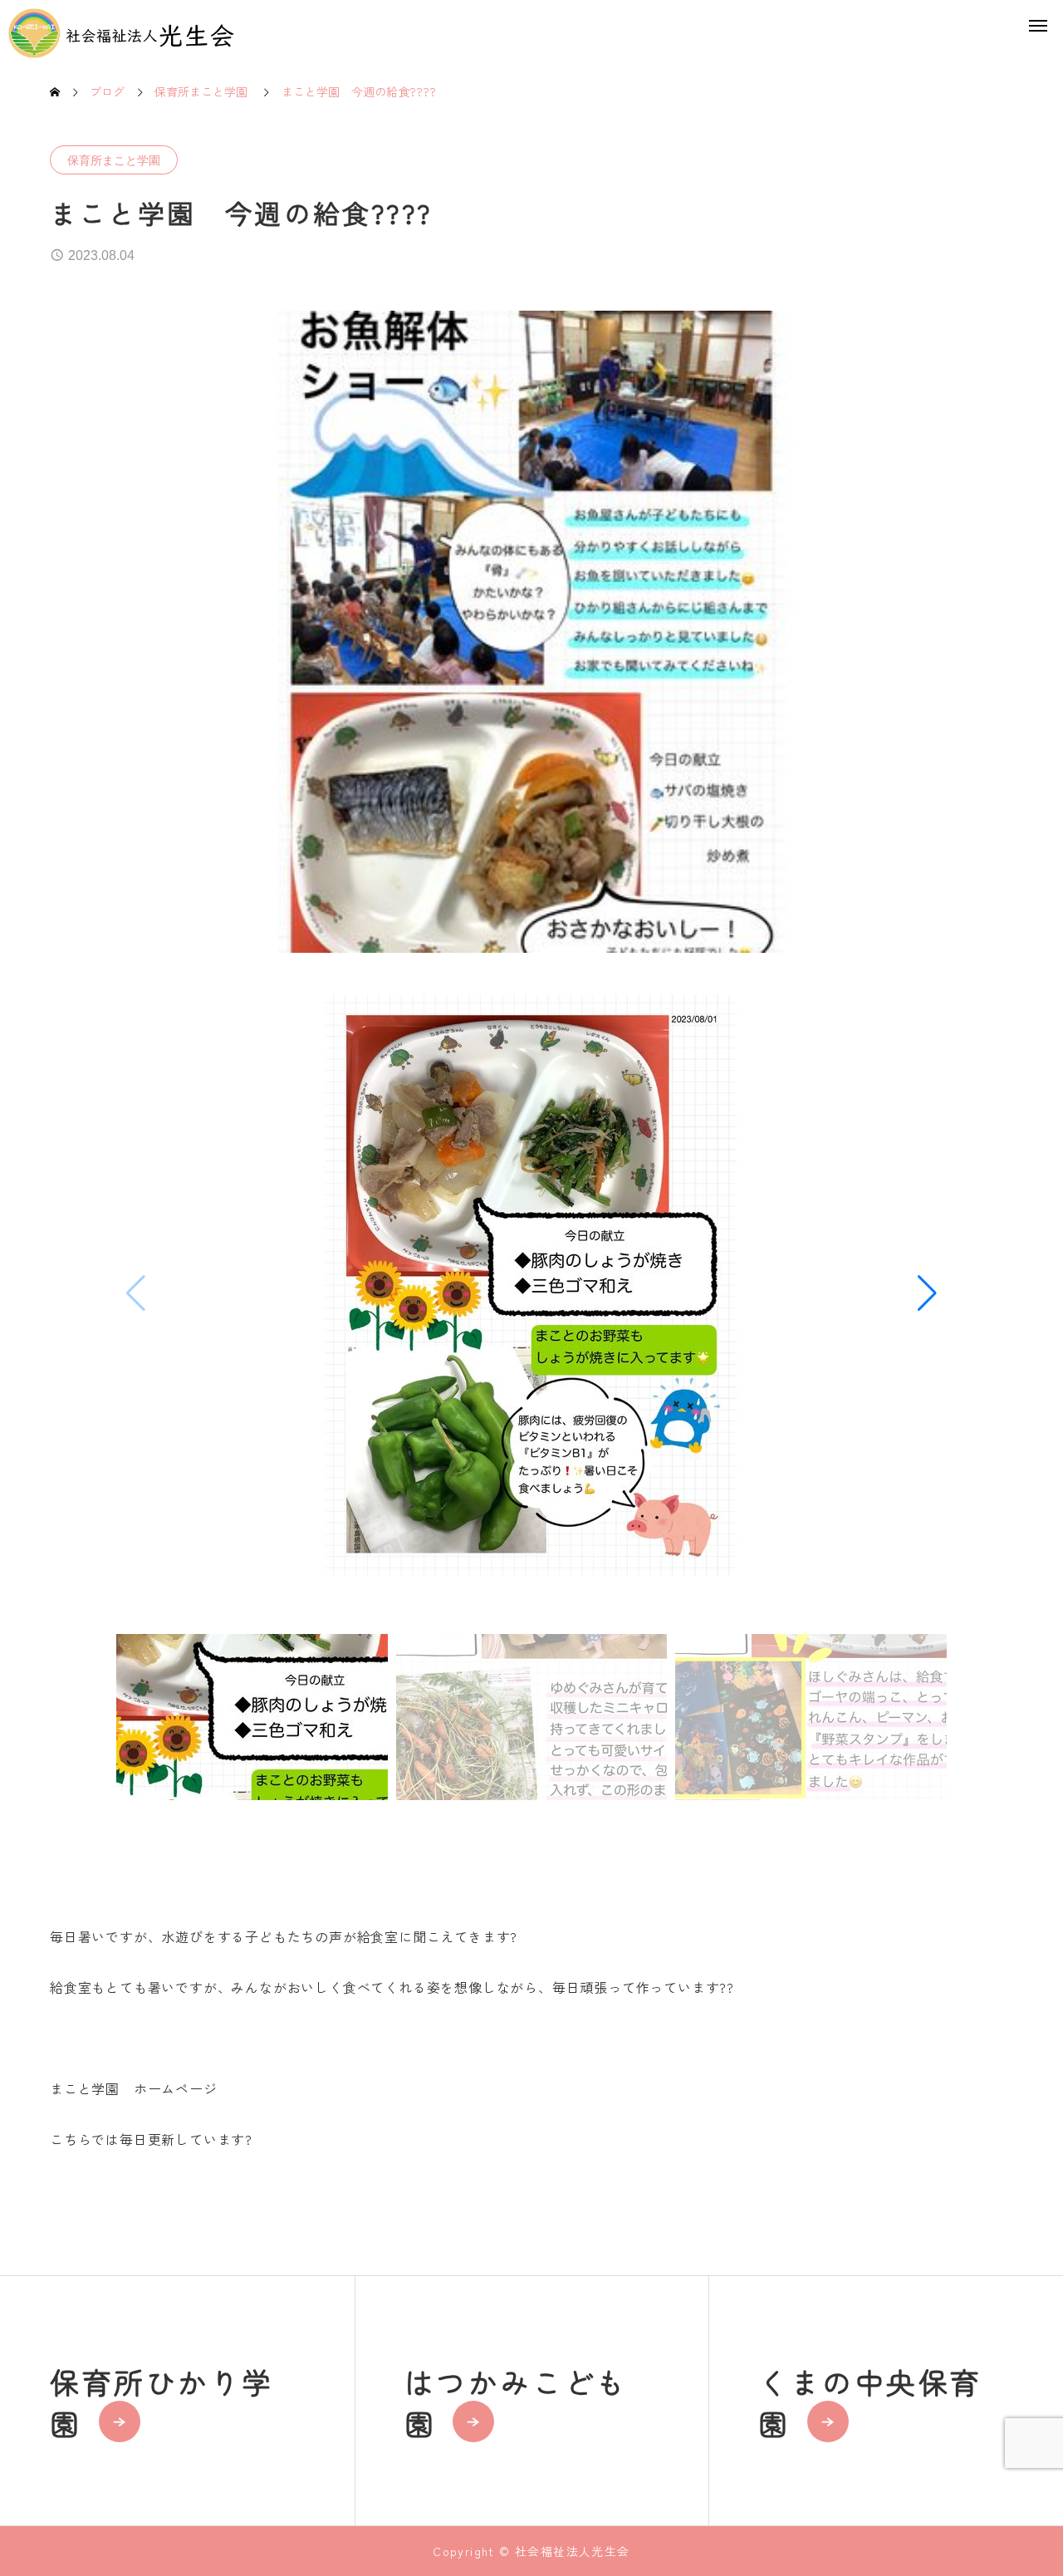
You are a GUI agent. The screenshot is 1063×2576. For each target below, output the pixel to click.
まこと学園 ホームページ (134, 2088)
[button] (927, 1293)
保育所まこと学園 (114, 160)
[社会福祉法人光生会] (122, 33)
